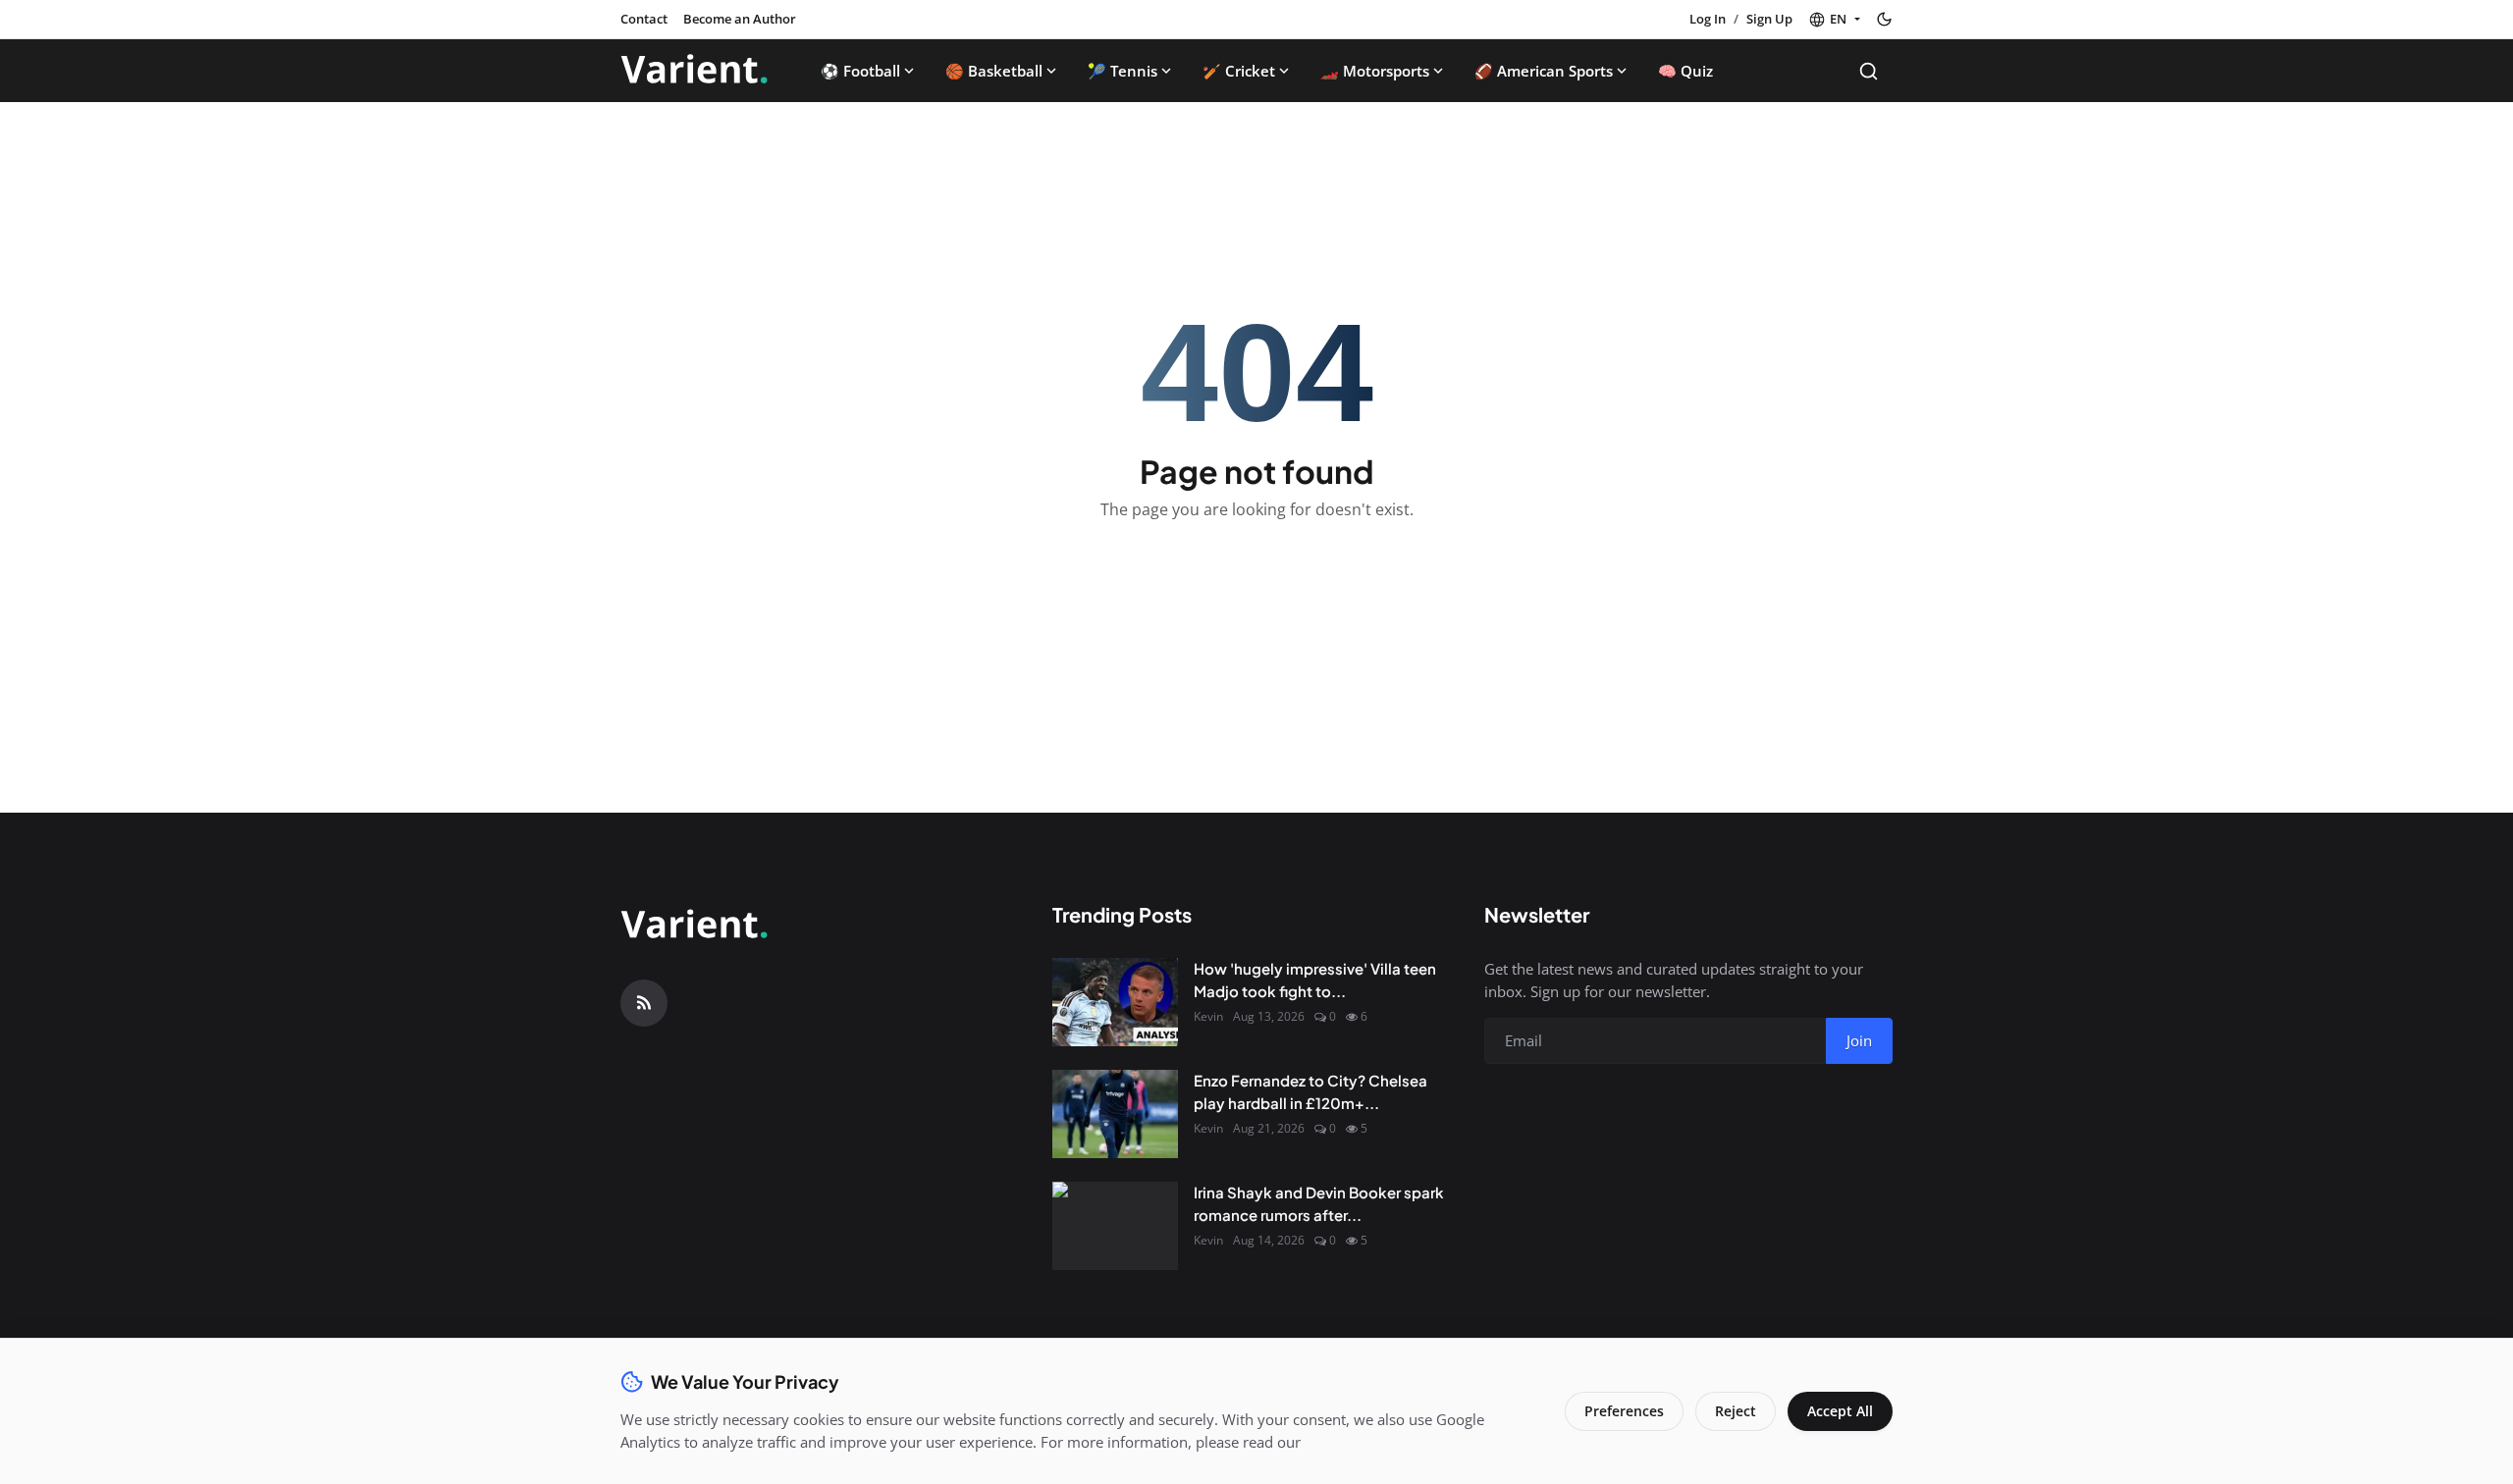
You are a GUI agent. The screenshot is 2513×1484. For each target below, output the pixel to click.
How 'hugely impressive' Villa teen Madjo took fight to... (1315, 980)
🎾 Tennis (1123, 71)
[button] (1834, 20)
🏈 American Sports (1544, 71)
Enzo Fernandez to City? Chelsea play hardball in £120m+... (1310, 1091)
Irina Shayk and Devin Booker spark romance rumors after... (1319, 1203)
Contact (644, 19)
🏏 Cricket (1239, 71)
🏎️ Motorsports (1375, 71)
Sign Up (1769, 19)
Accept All (1840, 1411)
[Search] (1869, 71)
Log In (1708, 19)
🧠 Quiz (1685, 71)
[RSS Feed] (644, 1003)
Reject (1736, 1411)
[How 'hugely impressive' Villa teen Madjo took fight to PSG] (1115, 1002)
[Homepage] (694, 71)
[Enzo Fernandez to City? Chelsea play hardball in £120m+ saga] (1115, 1114)
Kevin (1208, 1016)
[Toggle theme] (1884, 19)
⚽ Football (860, 71)
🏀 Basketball (994, 71)
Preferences (1624, 1411)
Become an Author (740, 19)
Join (1859, 1040)
